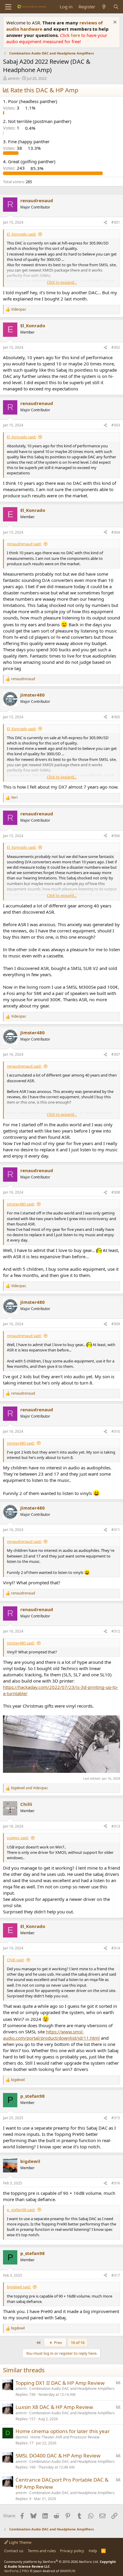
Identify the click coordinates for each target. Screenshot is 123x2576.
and (30, 1788)
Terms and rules (42, 2551)
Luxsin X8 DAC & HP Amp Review (54, 2407)
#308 (116, 1192)
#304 (116, 532)
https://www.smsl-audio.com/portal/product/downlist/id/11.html (51, 2035)
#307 (116, 1054)
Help (93, 2551)
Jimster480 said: (21, 1204)
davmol (22, 2437)
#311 (116, 1530)
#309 (116, 1324)
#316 (116, 2183)
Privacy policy (72, 2551)
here (76, 35)
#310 (116, 1431)
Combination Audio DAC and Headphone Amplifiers (72, 2389)
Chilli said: (16, 1960)
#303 (116, 425)
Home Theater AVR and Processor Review (65, 2437)
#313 (116, 1826)
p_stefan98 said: (21, 2210)
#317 (116, 2275)
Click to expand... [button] (62, 282)
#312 (116, 1631)
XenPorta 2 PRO (17, 2571)
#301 (116, 222)
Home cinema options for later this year (63, 2431)
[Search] (116, 7)
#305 (116, 717)
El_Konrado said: (21, 234)
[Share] (105, 223)
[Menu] (8, 7)
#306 (116, 836)
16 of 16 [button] (78, 2343)
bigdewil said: (19, 2287)
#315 (116, 2118)
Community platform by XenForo (51, 2562)
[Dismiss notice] (114, 23)
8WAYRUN (68, 2571)
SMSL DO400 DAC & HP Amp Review (58, 2456)
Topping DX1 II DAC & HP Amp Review (60, 2383)
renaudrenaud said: (24, 544)
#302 (116, 347)
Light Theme (20, 2542)
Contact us (14, 2551)
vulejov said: (18, 1838)
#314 (116, 1948)
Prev (58, 2343)
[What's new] (104, 7)
